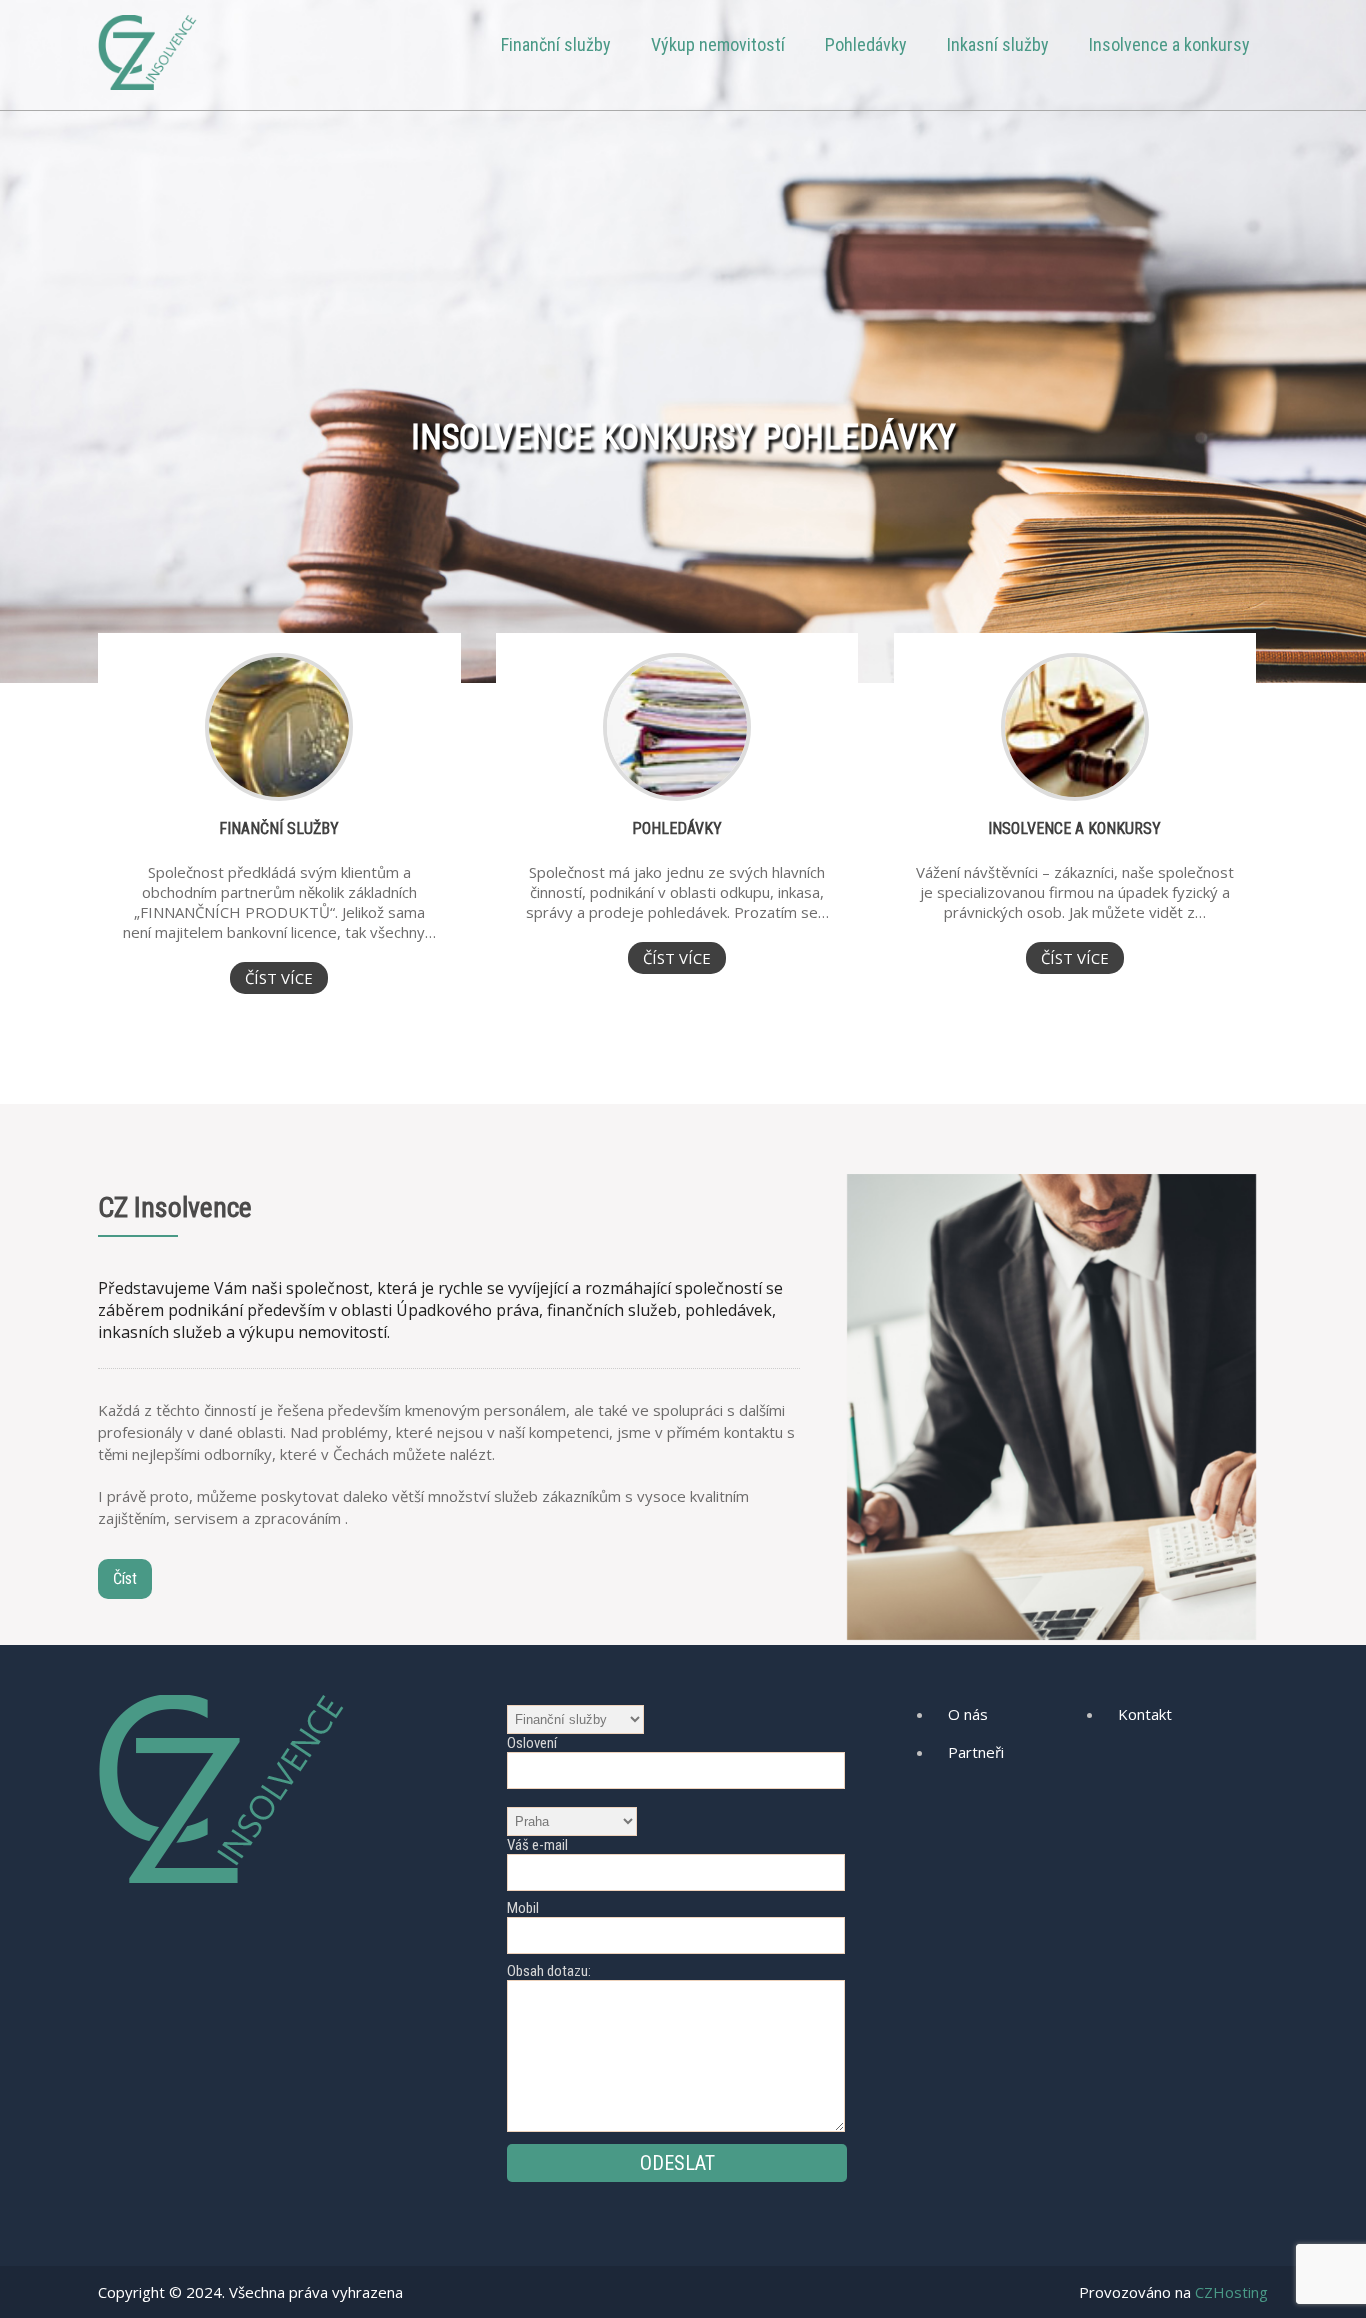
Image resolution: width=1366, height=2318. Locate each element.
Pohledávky (866, 44)
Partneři (976, 1752)
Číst (125, 1578)
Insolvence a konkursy (1169, 44)
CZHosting (1231, 2292)
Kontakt (1145, 1714)
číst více (279, 978)
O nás (968, 1714)
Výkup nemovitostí (718, 44)
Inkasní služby (998, 44)
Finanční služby (556, 44)
